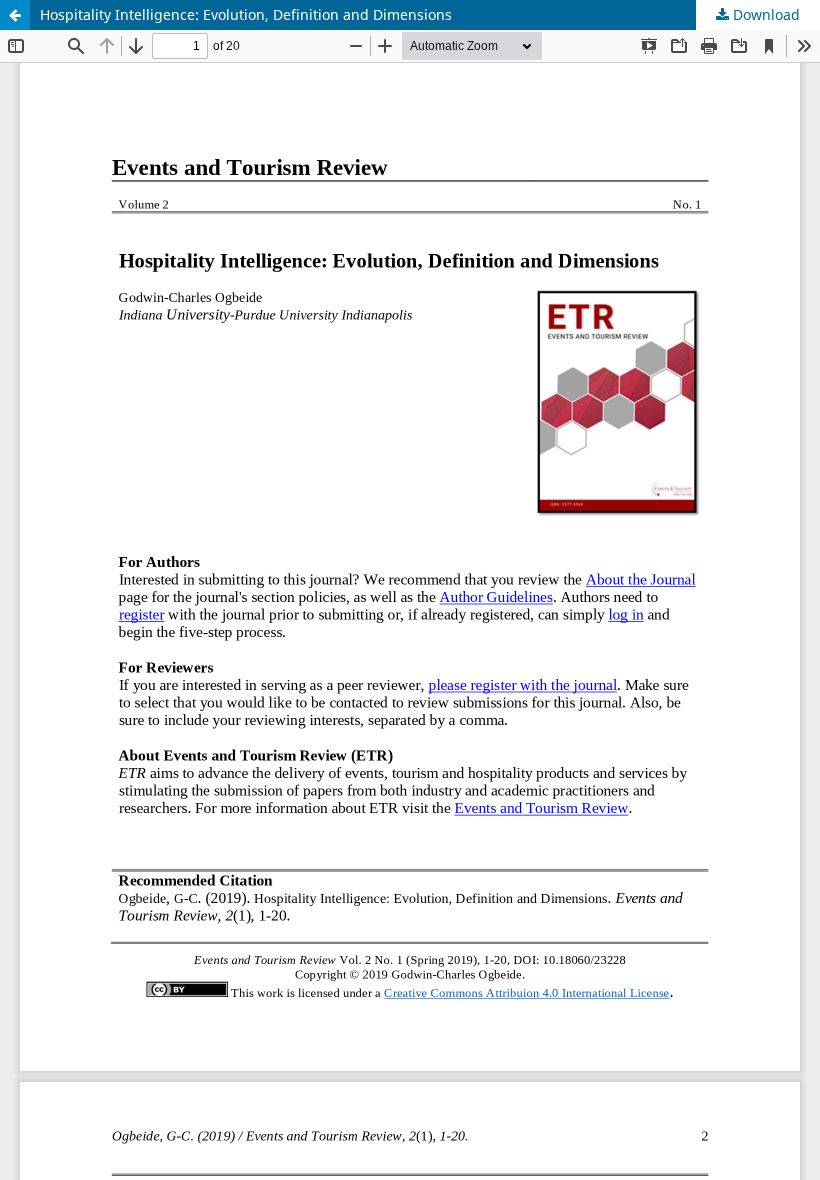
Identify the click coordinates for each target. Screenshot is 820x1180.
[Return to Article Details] (15, 15)
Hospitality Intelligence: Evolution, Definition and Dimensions (246, 14)
